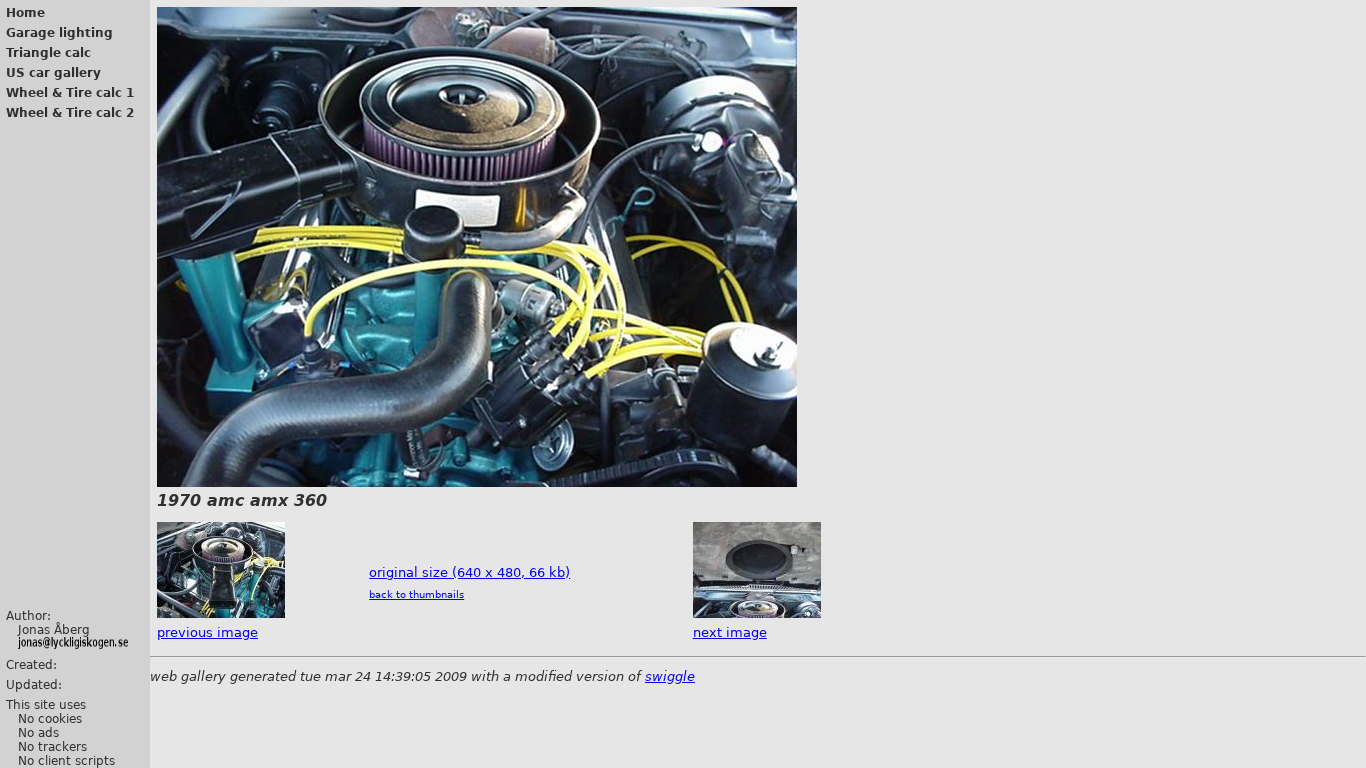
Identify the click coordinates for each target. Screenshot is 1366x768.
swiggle (670, 676)
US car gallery (53, 73)
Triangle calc (48, 53)
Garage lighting (59, 33)
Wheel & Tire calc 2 (70, 113)
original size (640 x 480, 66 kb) (469, 572)
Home (25, 13)
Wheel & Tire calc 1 (70, 93)
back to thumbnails (416, 594)
